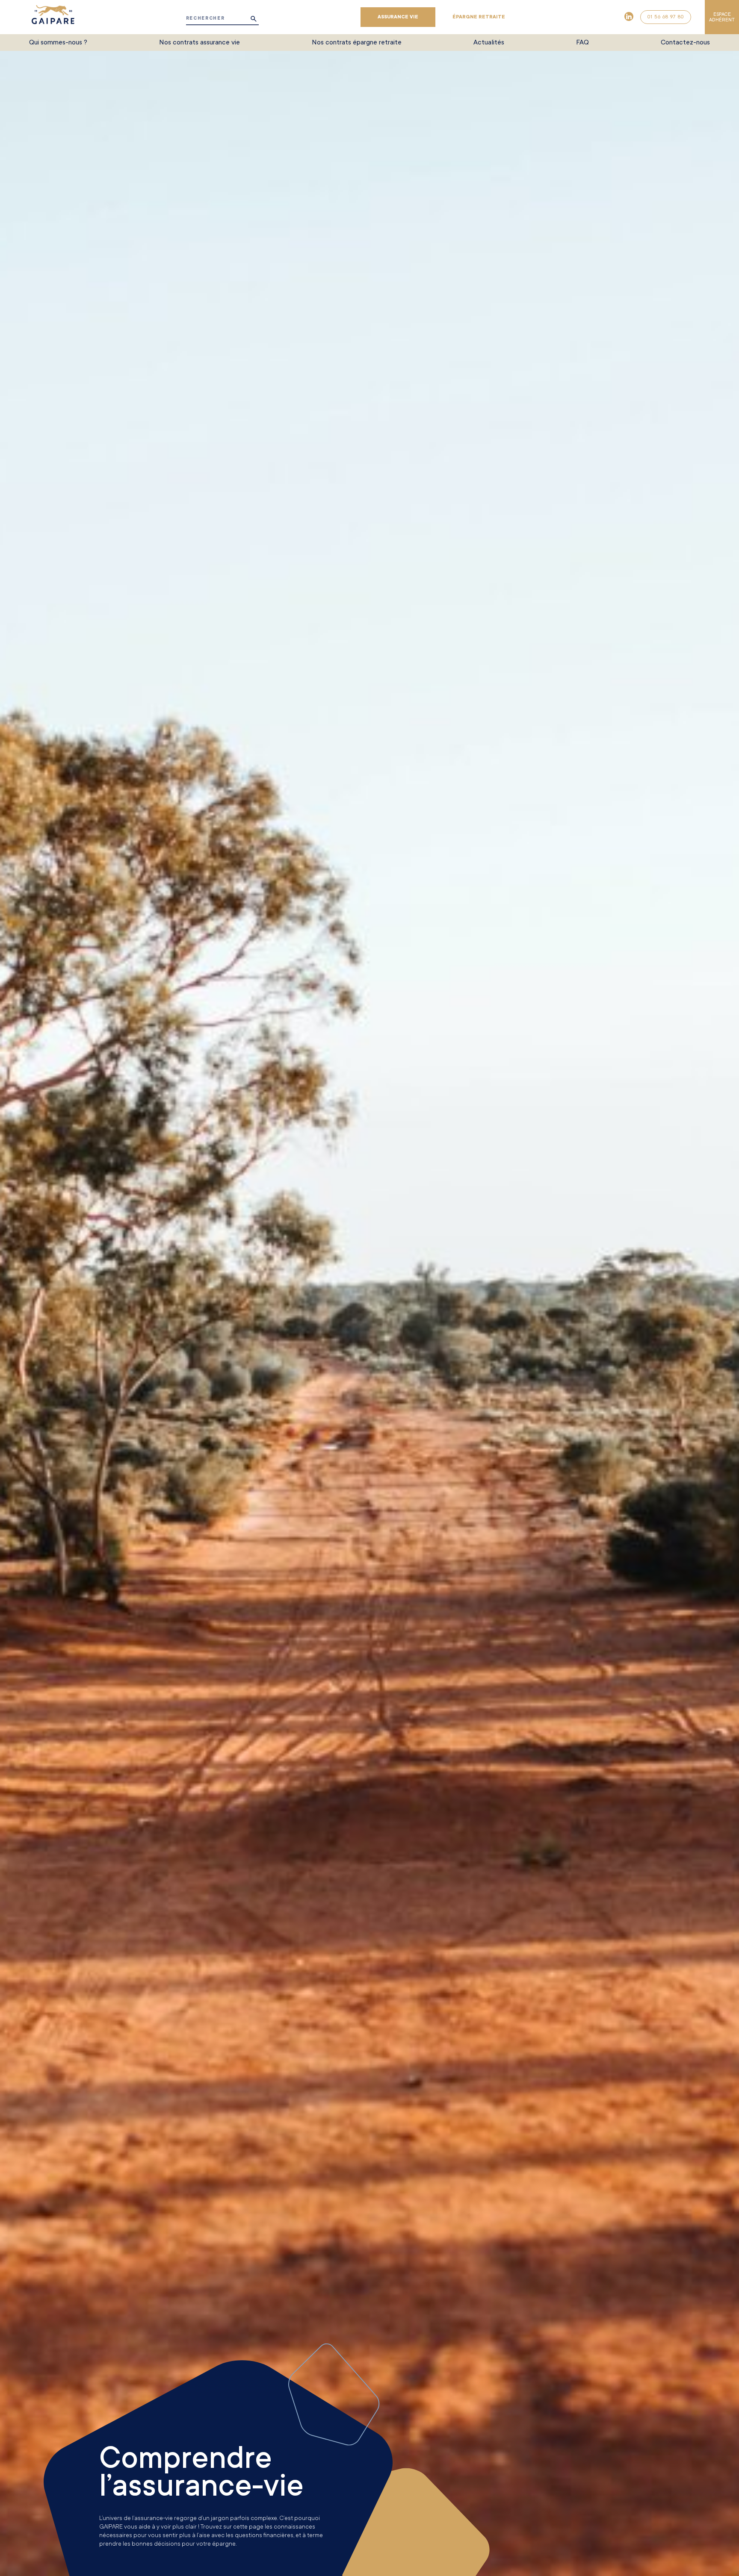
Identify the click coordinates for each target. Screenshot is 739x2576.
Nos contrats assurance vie (200, 42)
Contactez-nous (685, 42)
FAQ (582, 42)
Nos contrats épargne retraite (357, 42)
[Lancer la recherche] (254, 19)
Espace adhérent (722, 17)
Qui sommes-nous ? (58, 42)
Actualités (489, 42)
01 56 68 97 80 (666, 17)
